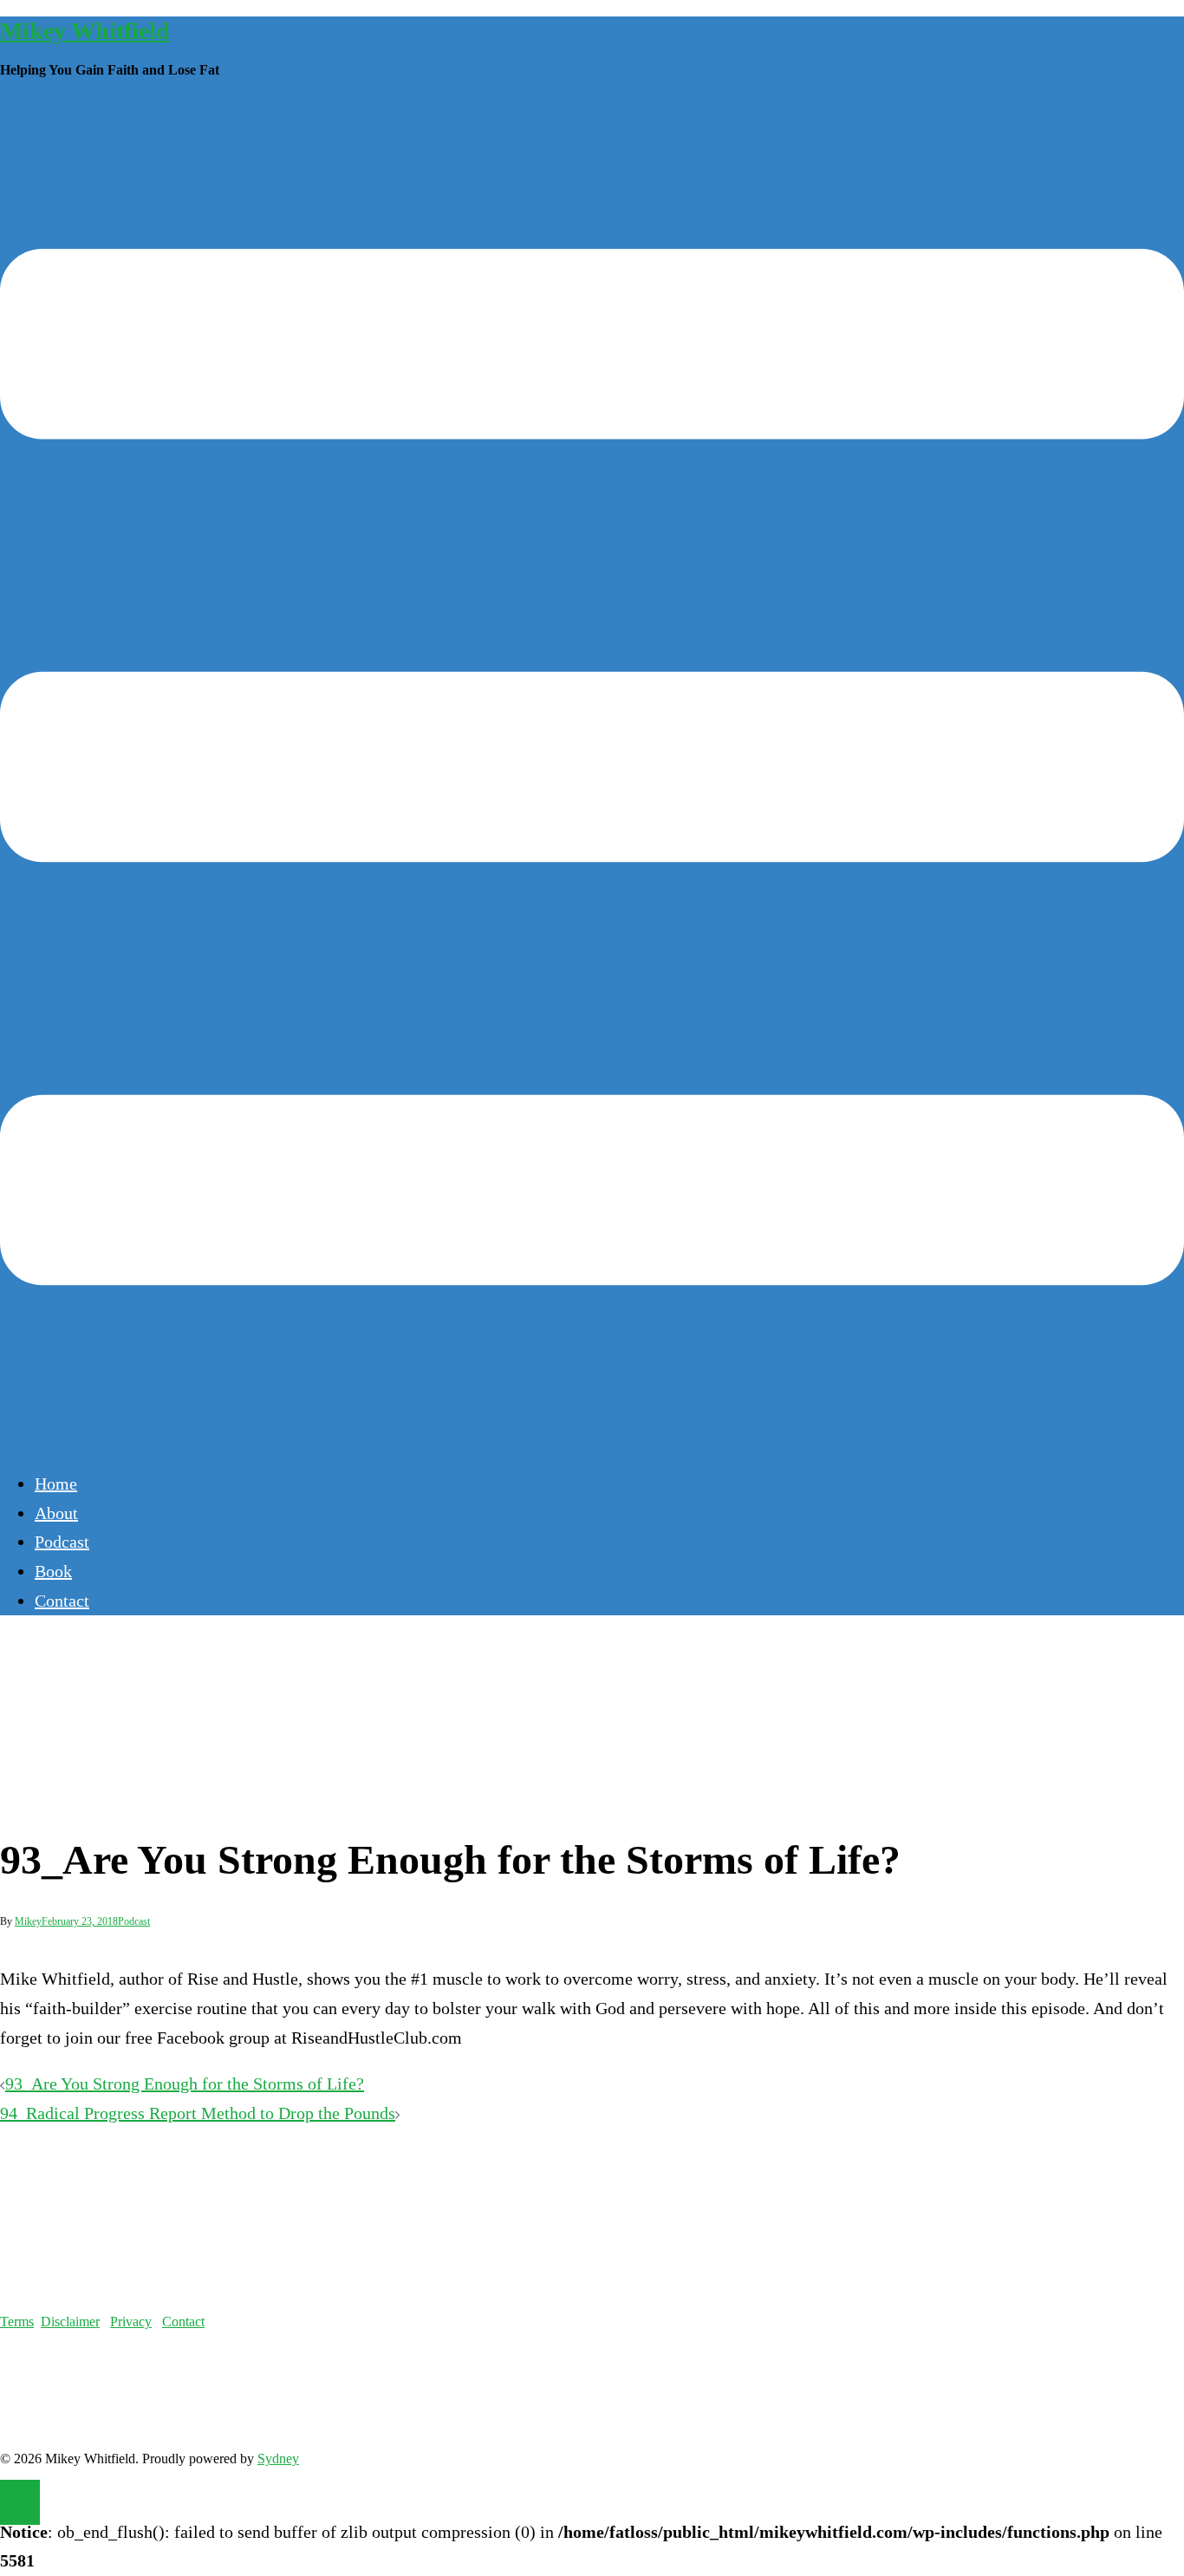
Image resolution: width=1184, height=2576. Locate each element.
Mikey (28, 1921)
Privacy (131, 2322)
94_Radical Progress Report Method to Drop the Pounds (198, 2113)
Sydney (278, 2459)
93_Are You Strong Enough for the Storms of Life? (185, 2084)
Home (56, 1484)
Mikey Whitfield (85, 31)
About (56, 1513)
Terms (17, 2322)
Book (53, 1571)
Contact (62, 1601)
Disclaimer (70, 2322)
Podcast (62, 1542)
